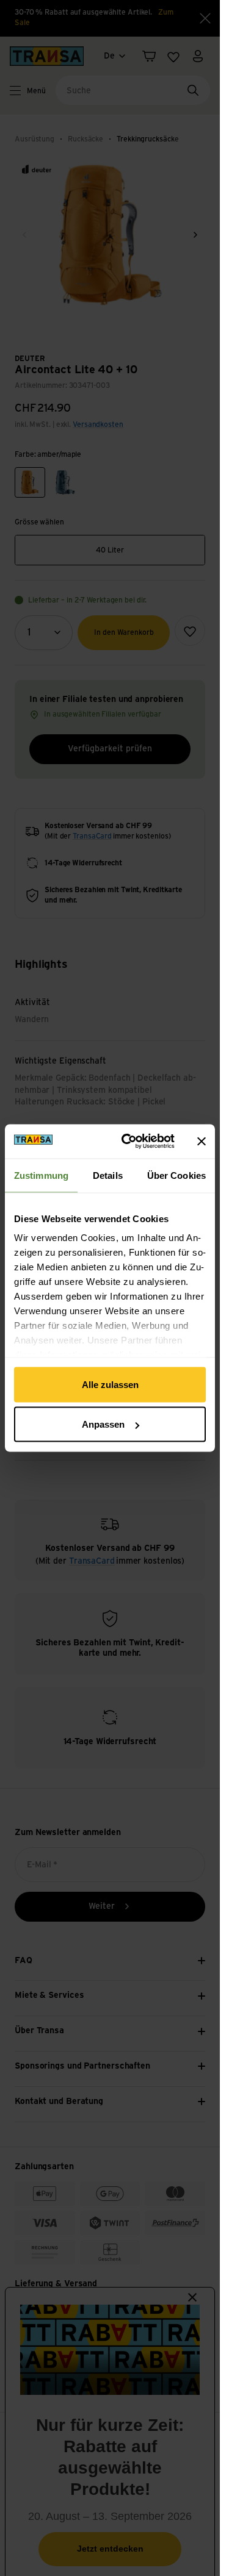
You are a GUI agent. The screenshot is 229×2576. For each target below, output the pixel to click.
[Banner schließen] (202, 1141)
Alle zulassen (110, 1384)
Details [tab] (108, 1175)
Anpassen (103, 1424)
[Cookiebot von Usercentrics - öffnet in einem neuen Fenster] (129, 1142)
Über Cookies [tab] (176, 1175)
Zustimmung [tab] (41, 1175)
